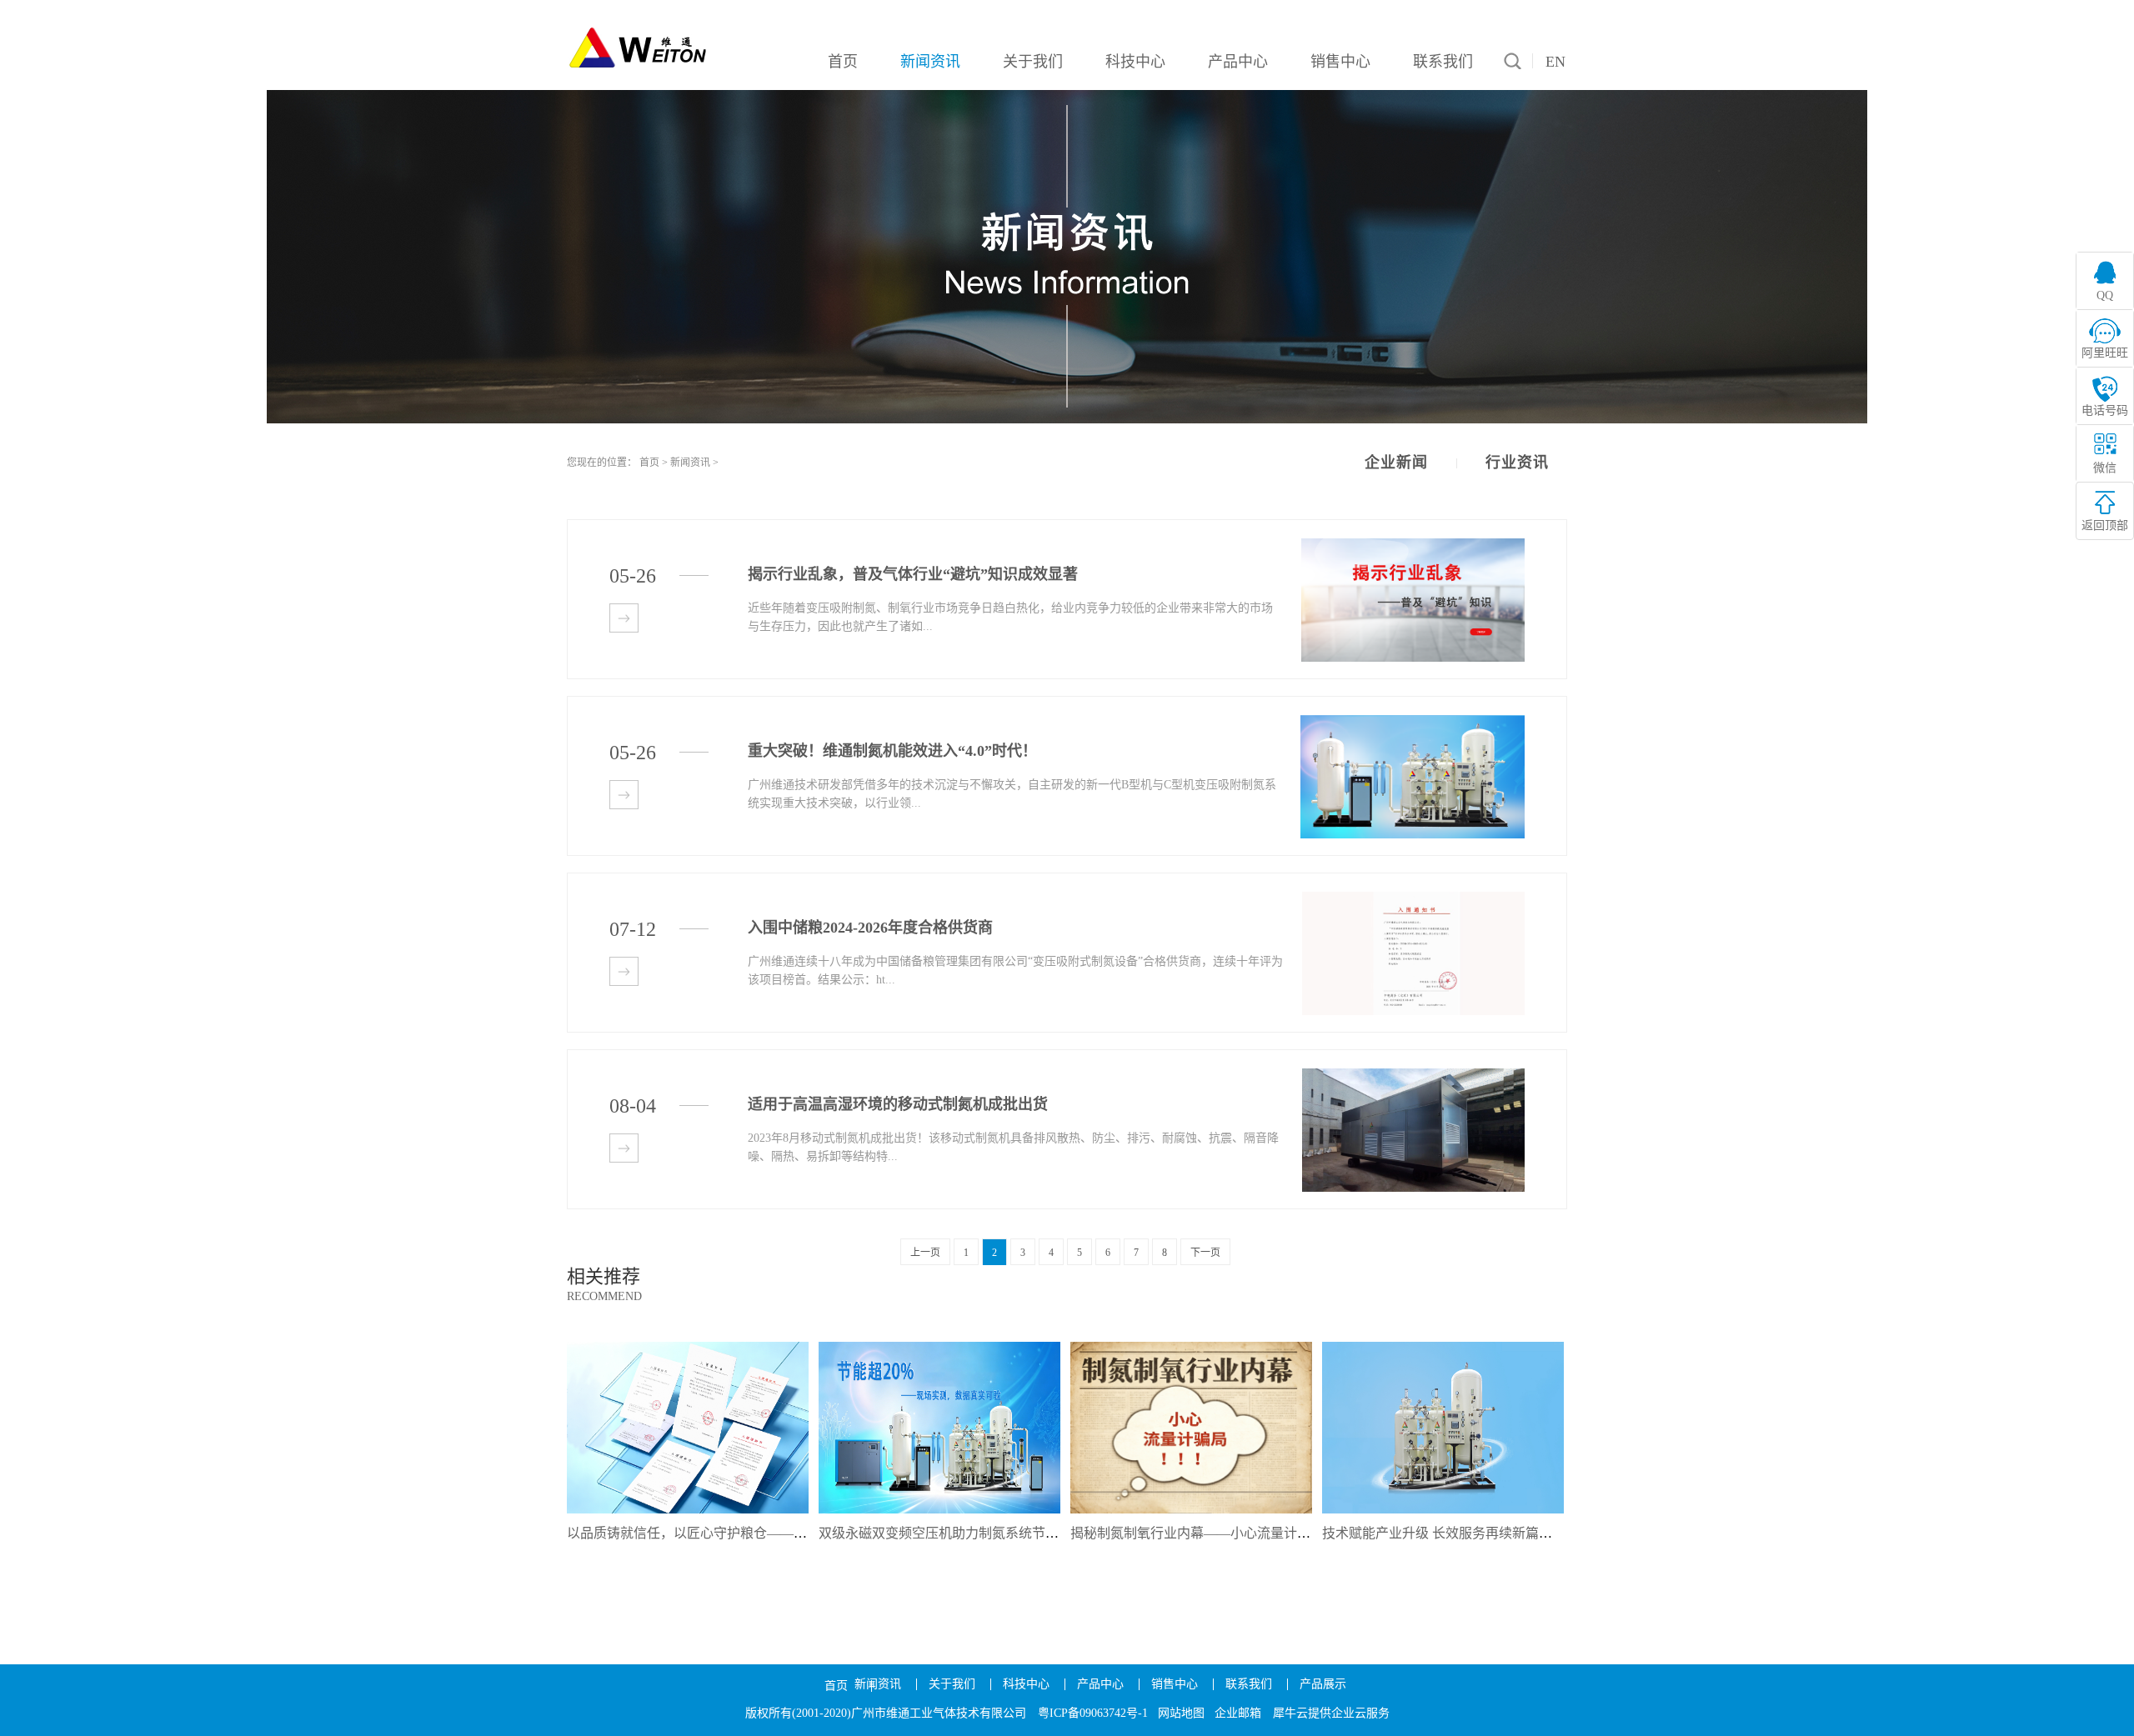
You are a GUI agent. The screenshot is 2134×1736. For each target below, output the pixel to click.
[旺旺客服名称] (2105, 338)
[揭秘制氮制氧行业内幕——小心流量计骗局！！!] (1191, 1348)
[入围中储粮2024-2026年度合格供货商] (1413, 899)
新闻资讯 (690, 463)
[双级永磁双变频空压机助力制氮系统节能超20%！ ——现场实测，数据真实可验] (939, 1348)
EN (1555, 62)
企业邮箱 (1238, 1713)
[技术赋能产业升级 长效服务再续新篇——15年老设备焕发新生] (1443, 1348)
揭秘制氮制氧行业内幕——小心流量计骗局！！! (1212, 1533)
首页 (836, 1686)
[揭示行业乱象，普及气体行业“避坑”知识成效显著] (1413, 545)
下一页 (1205, 1253)
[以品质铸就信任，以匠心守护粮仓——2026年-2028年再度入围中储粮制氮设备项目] (688, 1348)
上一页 (925, 1253)
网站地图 (1181, 1713)
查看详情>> (624, 618)
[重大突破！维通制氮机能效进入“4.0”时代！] (1413, 722)
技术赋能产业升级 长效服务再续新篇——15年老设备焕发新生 (1504, 1533)
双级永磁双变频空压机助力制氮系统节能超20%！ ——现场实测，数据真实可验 (1052, 1533)
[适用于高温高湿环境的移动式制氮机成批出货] (1413, 1076)
